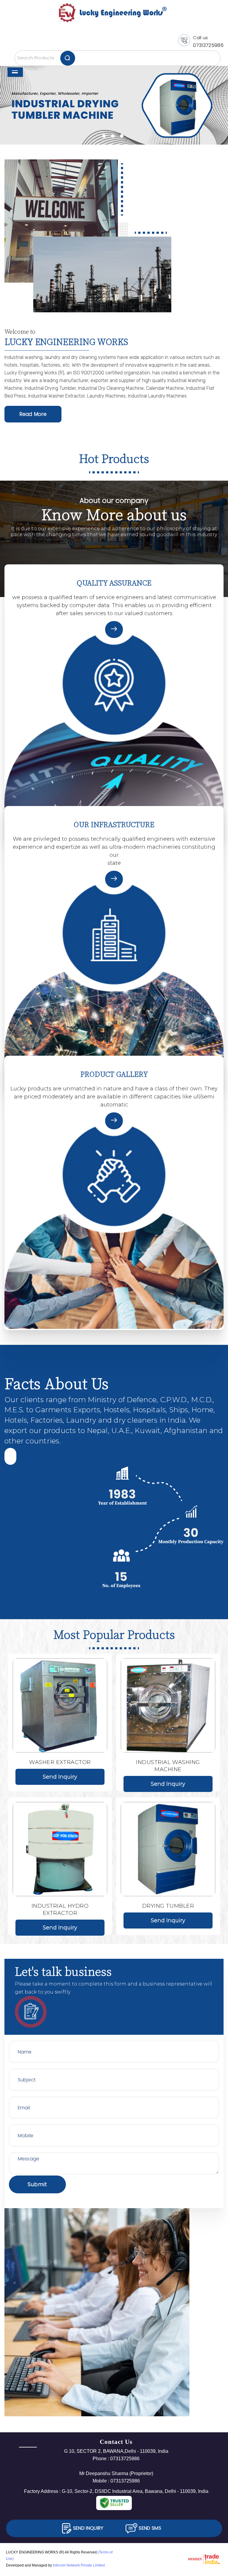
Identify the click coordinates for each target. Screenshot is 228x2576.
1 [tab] (104, 136)
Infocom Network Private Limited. (79, 2565)
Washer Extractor (60, 1762)
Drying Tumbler (168, 1906)
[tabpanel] (114, 106)
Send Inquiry (60, 1777)
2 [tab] (113, 136)
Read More (33, 414)
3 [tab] (122, 136)
